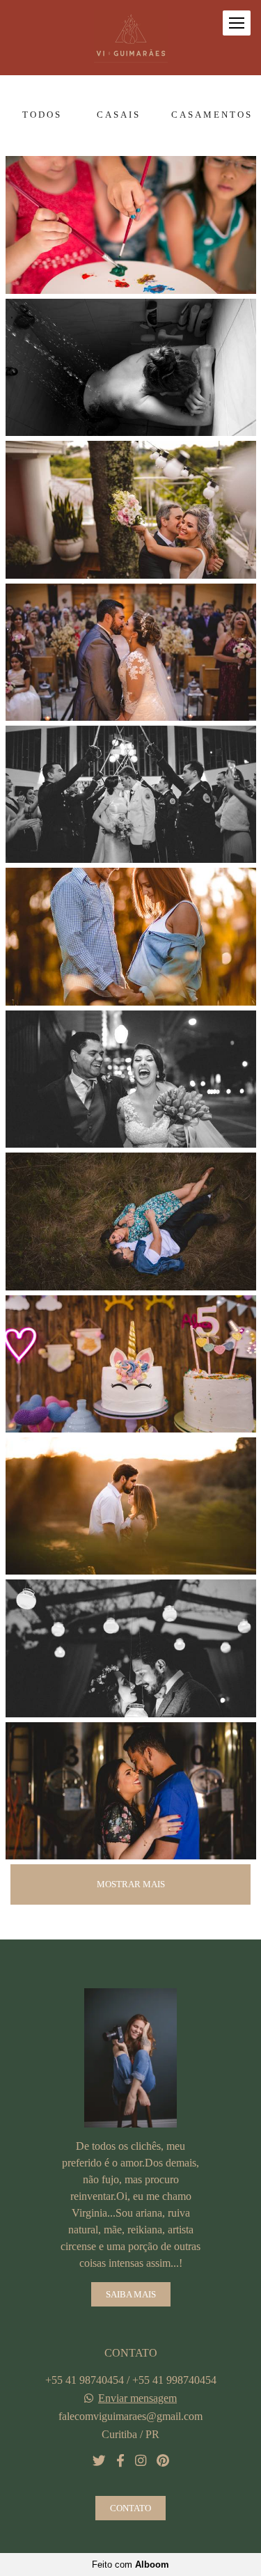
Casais (119, 115)
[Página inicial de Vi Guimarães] (131, 38)
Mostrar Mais (131, 1884)
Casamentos (212, 115)
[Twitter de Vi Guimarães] (99, 2461)
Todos (42, 115)
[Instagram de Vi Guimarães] (141, 2461)
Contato (130, 2508)
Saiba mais (131, 2294)
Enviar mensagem (137, 2398)
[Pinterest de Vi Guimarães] (163, 2461)
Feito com (130, 2565)
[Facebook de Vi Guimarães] (120, 2461)
